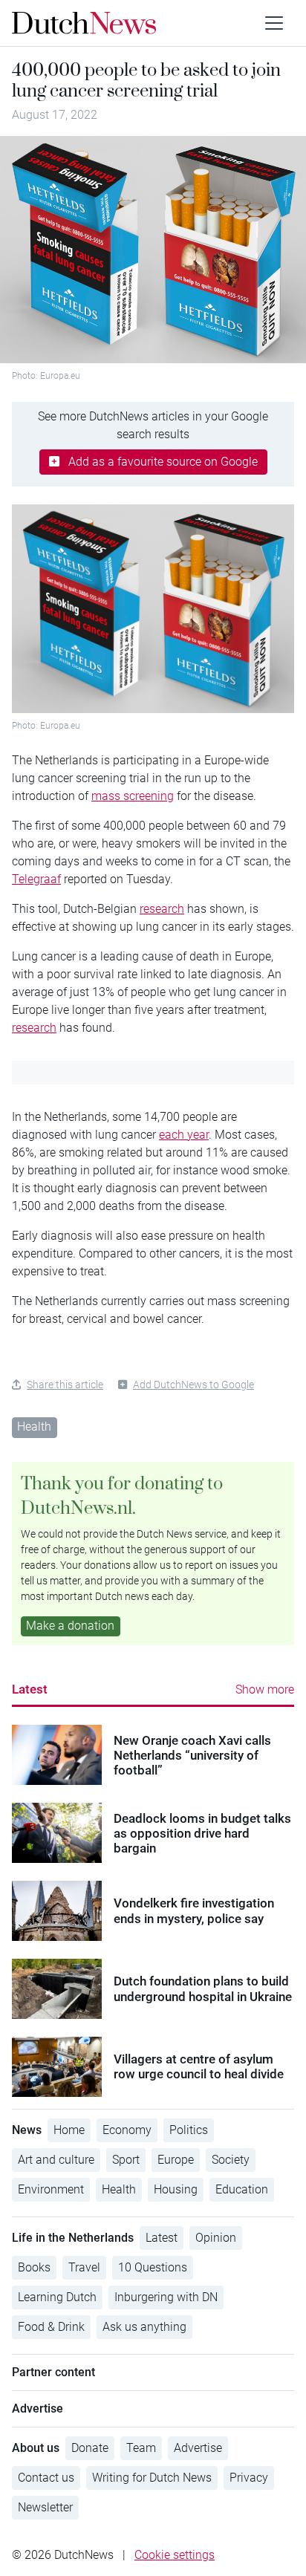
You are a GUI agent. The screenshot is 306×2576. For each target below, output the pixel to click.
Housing (176, 2189)
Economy (127, 2130)
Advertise (198, 2448)
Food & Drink (51, 2327)
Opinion (216, 2238)
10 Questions (153, 2267)
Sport (126, 2160)
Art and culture (56, 2160)
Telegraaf (36, 879)
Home (69, 2130)
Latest (30, 1689)
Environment (51, 2189)
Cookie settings (175, 2555)
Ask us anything (144, 2327)
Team (141, 2448)
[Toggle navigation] (274, 23)
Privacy (249, 2478)
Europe (176, 2160)
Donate (90, 2448)
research (162, 909)
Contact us (46, 2478)
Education (242, 2189)
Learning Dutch (57, 2297)
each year (184, 1135)
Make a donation (70, 1626)
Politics (189, 2130)
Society (231, 2160)
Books (34, 2267)
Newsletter (45, 2507)
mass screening (133, 796)
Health (34, 1427)
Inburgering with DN (166, 2297)
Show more (265, 1689)
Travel (84, 2267)
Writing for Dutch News (152, 2478)
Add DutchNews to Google (193, 1385)
